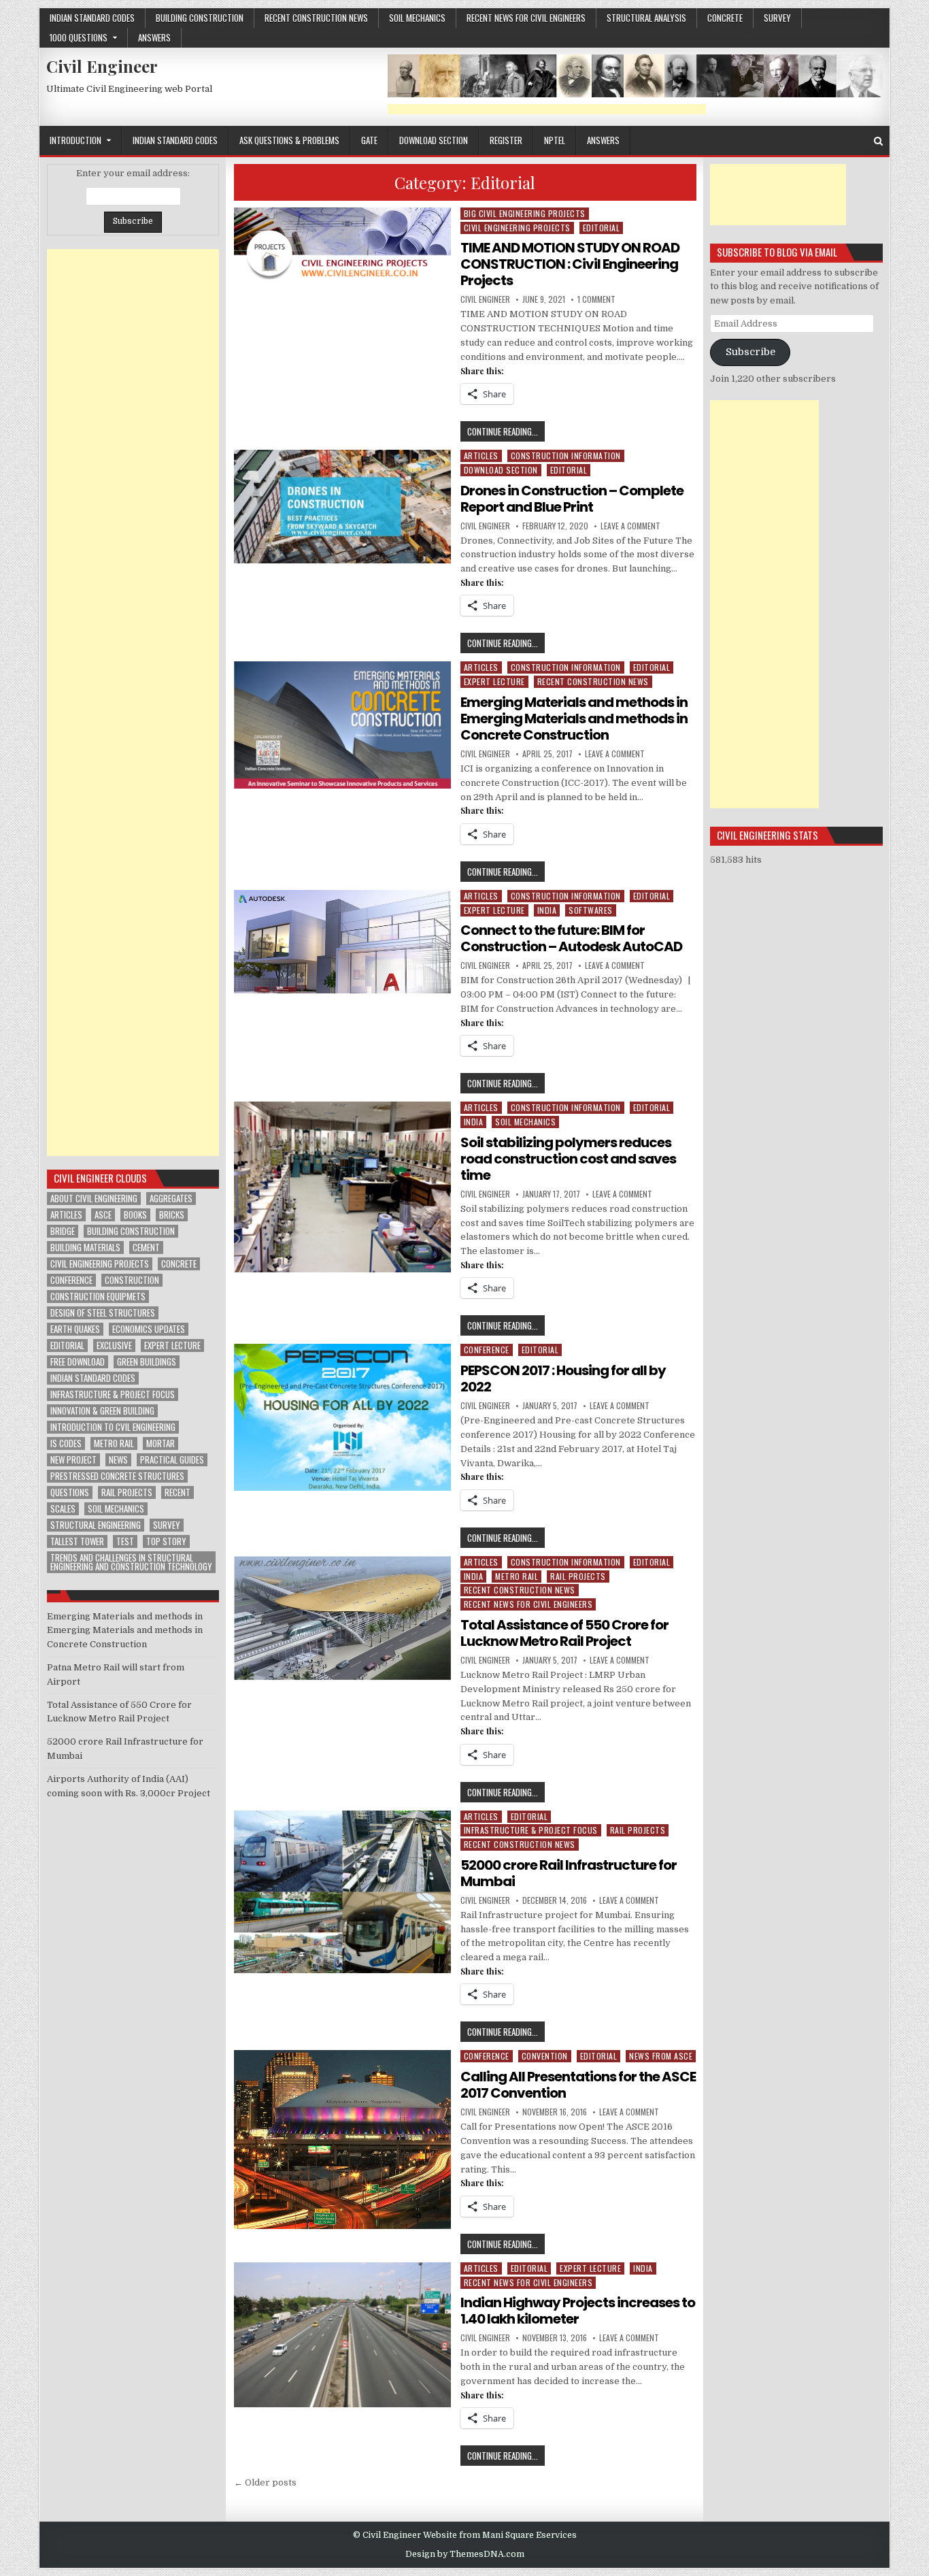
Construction (132, 1280)
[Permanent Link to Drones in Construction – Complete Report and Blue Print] (343, 507)
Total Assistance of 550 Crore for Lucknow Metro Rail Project (564, 1633)
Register (506, 140)
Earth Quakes (75, 1329)
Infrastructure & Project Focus (531, 1830)
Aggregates (171, 1199)
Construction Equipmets (98, 1297)
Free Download (78, 1362)
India (547, 910)
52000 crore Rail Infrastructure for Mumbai (569, 1873)
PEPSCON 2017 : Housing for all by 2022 (563, 1378)
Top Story (166, 1541)
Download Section (434, 140)
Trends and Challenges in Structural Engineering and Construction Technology (131, 1562)
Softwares (591, 910)
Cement (146, 1248)
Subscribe (750, 352)
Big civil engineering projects (525, 213)
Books (135, 1215)
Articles (481, 456)
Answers (154, 37)
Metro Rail (517, 1576)
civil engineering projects (100, 1264)
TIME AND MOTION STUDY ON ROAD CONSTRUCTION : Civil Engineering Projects (570, 264)
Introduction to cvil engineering (113, 1427)
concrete (725, 18)
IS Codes (66, 1443)
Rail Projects (578, 1576)
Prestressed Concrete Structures (117, 1476)
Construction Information (566, 456)
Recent (178, 1492)
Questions (70, 1492)
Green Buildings (147, 1362)
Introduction (75, 140)
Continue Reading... (506, 433)
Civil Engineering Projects (517, 228)
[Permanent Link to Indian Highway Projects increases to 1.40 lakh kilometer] (343, 2335)
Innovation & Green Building (102, 1411)
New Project (73, 1460)
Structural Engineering (96, 1525)
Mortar (161, 1443)
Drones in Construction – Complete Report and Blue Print (572, 499)
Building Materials (85, 1248)
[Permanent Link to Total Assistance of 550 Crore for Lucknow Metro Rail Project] (343, 1618)
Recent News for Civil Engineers (526, 18)
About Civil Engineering (94, 1199)
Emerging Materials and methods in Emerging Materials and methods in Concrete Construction (574, 719)
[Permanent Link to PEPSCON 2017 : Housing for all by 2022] (343, 1417)
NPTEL (555, 140)
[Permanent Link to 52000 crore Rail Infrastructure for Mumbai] (343, 1892)
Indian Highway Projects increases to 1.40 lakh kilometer (578, 2311)
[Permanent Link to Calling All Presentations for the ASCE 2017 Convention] (343, 2140)
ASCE (103, 1215)
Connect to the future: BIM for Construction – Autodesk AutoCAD (571, 938)
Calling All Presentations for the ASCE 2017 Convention (578, 2085)
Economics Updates (149, 1329)
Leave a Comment (630, 526)
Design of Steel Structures (103, 1313)
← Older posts (265, 2482)
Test (125, 1541)
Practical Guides (172, 1460)
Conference (487, 1350)
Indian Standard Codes (92, 18)
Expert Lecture (494, 681)
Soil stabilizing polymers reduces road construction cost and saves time (568, 1159)
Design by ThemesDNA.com (465, 2554)
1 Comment (596, 299)
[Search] (878, 141)
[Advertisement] (547, 109)
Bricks (172, 1215)
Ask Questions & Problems (289, 140)
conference (71, 1280)
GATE (369, 140)
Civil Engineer (102, 66)
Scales (63, 1509)
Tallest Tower (77, 1541)
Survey (777, 18)
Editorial (602, 228)
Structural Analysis (646, 18)
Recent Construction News (316, 18)
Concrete (179, 1264)
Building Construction (200, 18)
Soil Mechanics (417, 18)
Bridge (63, 1231)
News (118, 1460)
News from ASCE (661, 2056)
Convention (545, 2056)
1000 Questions (79, 37)
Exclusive (114, 1345)
